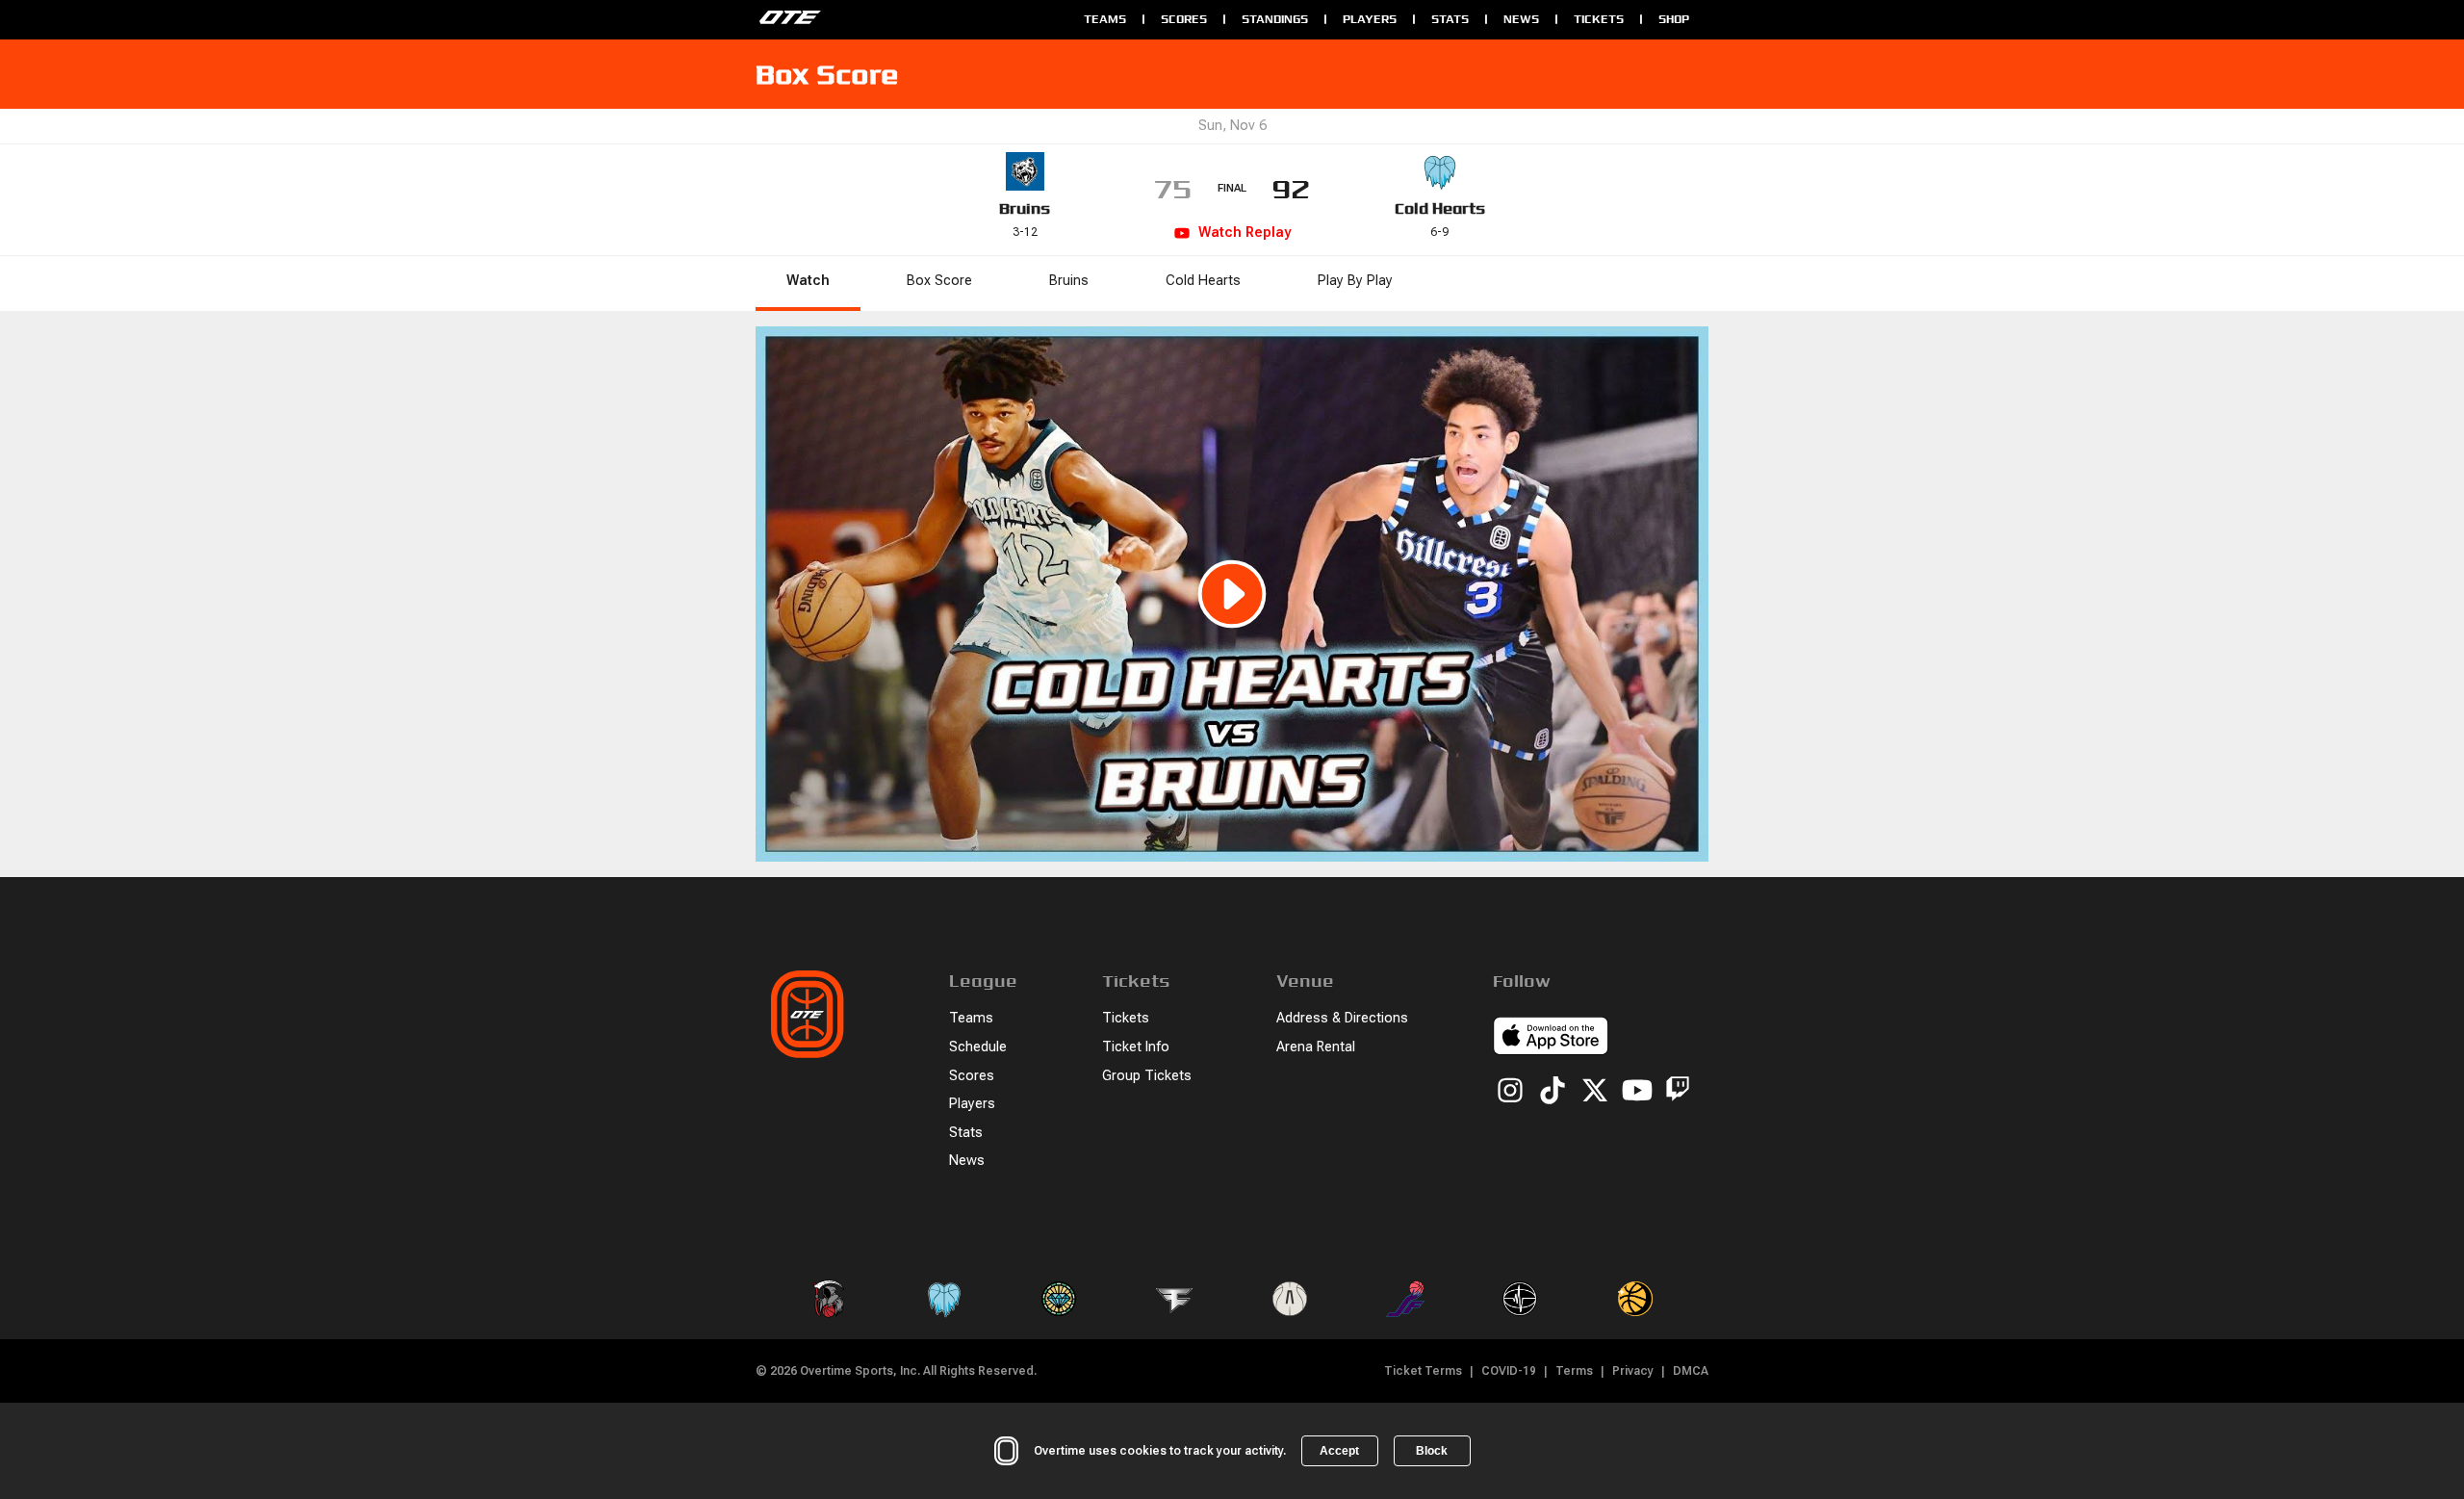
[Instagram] (1510, 1092)
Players (1370, 19)
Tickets (1599, 19)
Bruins (1025, 208)
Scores (1184, 19)
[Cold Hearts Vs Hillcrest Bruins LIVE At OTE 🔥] (1232, 594)
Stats (1450, 19)
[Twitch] (1678, 1092)
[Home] (910, 19)
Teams (1105, 19)
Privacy (1633, 1371)
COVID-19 (1509, 1371)
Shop (1674, 19)
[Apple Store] (1551, 1039)
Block (1432, 1451)
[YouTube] (1637, 1092)
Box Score (939, 281)
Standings (1275, 19)
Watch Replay (1245, 233)
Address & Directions (1342, 1018)
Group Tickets (1147, 1076)
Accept (1339, 1451)
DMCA (1691, 1371)
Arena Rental (1316, 1047)
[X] (1595, 1092)
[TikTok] (1553, 1092)
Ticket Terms (1423, 1371)
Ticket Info (1136, 1047)
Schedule (978, 1047)
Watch (808, 281)
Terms (1574, 1371)
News (1521, 19)
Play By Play (1355, 281)
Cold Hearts (1440, 208)
